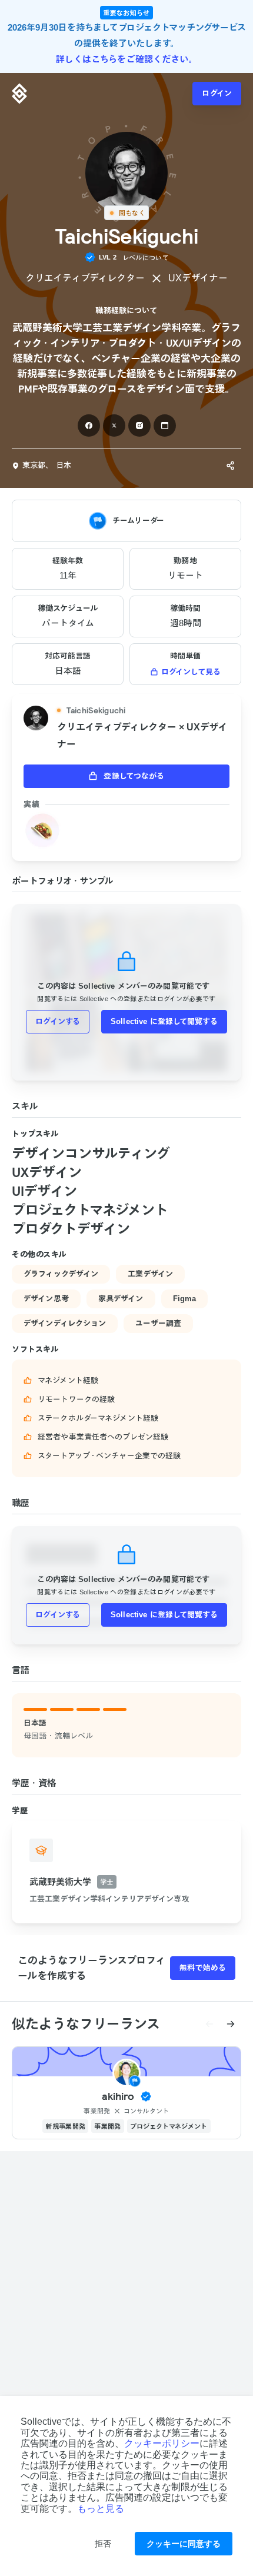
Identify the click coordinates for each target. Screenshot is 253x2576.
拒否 (103, 2544)
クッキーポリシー (162, 2443)
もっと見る (101, 2509)
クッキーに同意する (184, 2544)
